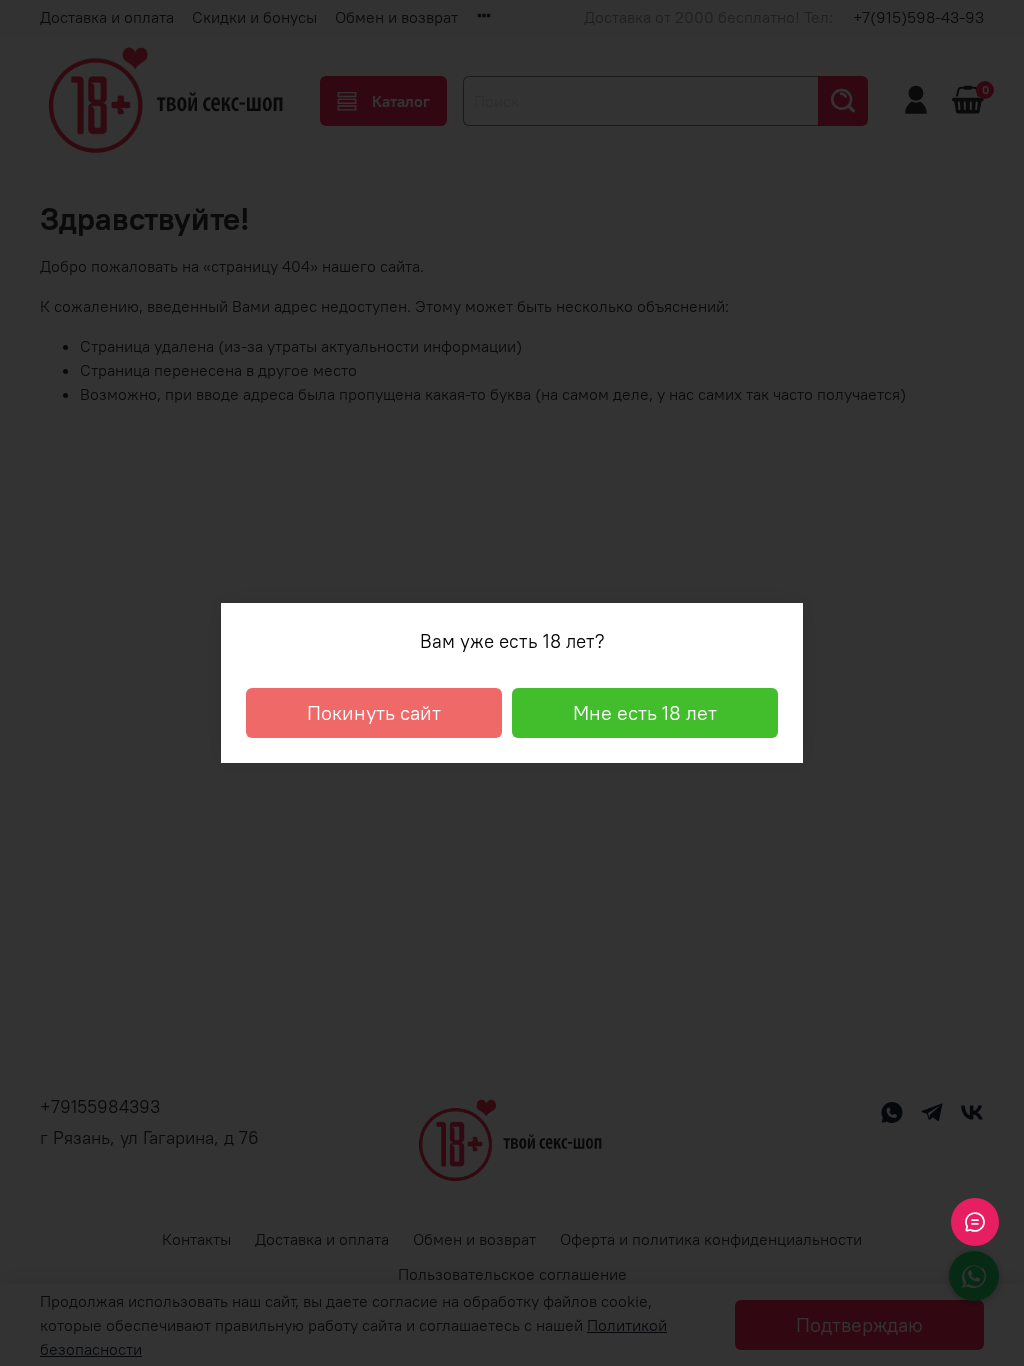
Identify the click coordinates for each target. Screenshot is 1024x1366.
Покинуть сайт (374, 712)
